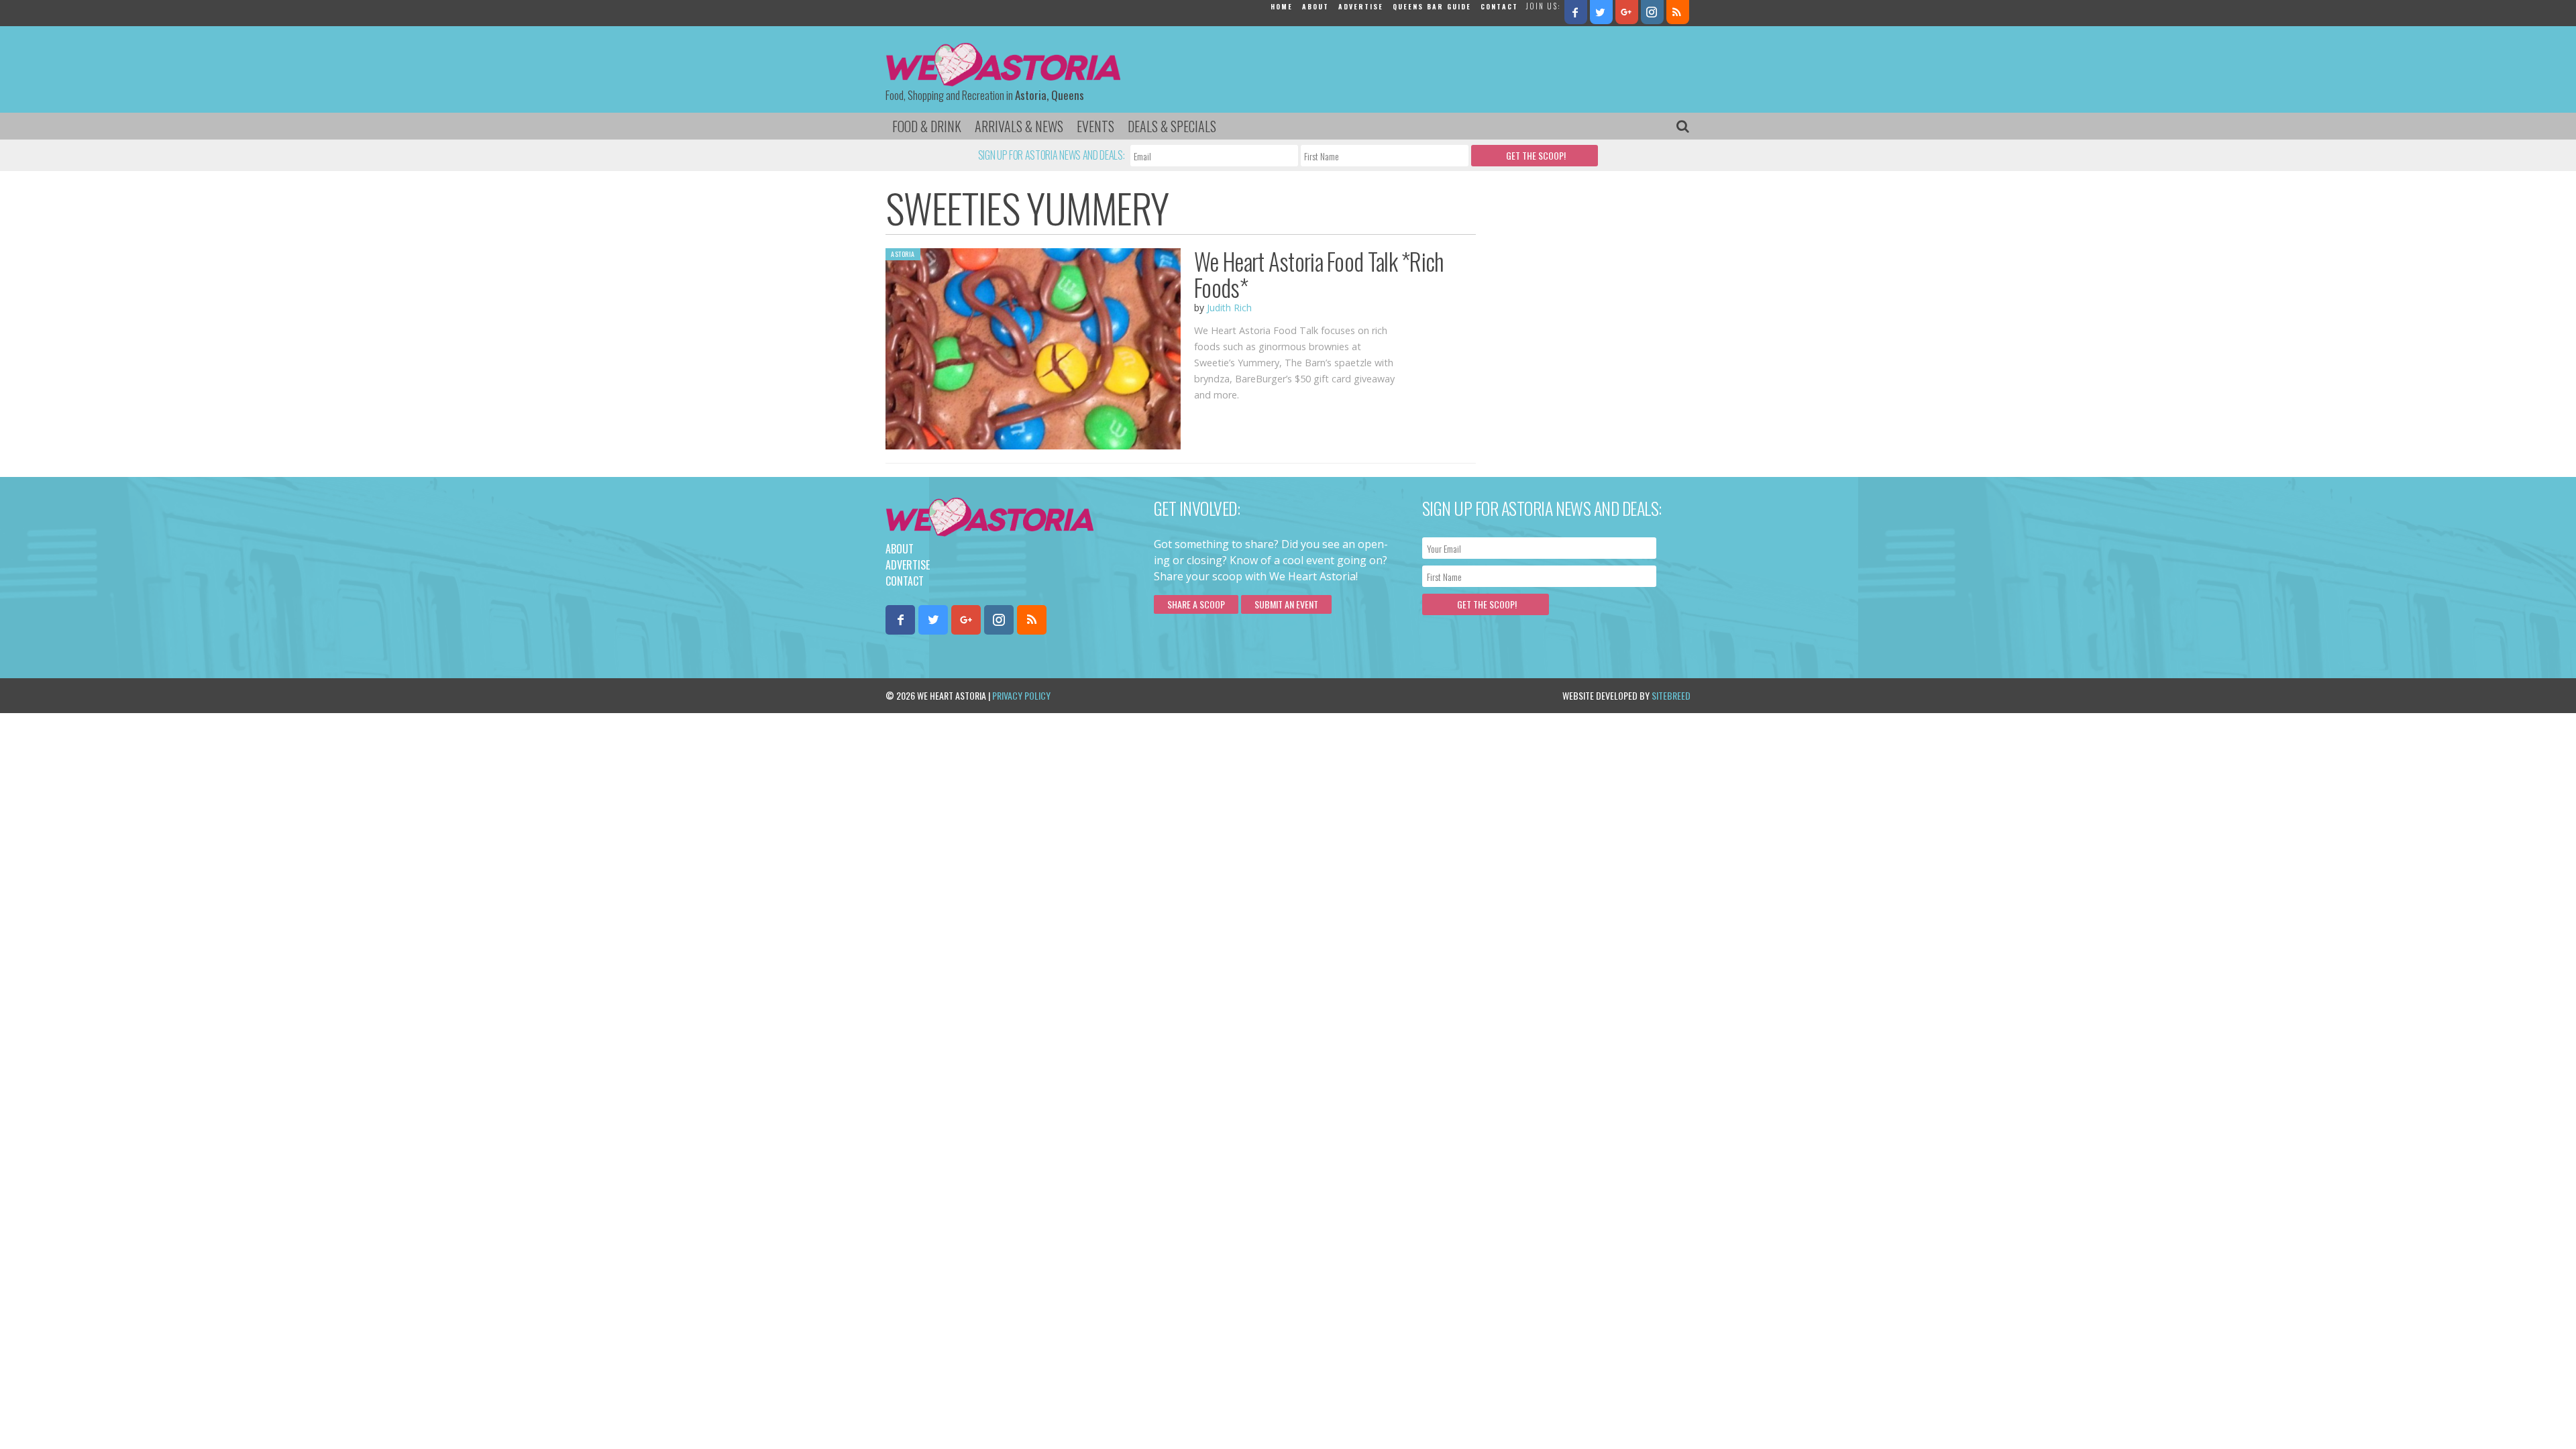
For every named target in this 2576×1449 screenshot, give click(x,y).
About (1316, 6)
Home (1282, 6)
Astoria (903, 254)
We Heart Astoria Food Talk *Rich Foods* (1319, 274)
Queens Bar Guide (1432, 6)
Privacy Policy (1021, 695)
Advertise (1361, 6)
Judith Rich (1229, 308)
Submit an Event (1286, 604)
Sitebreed (1671, 695)
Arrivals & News (1019, 126)
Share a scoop (1196, 604)
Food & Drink (927, 126)
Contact (1499, 6)
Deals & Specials (1172, 126)
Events (1095, 126)
